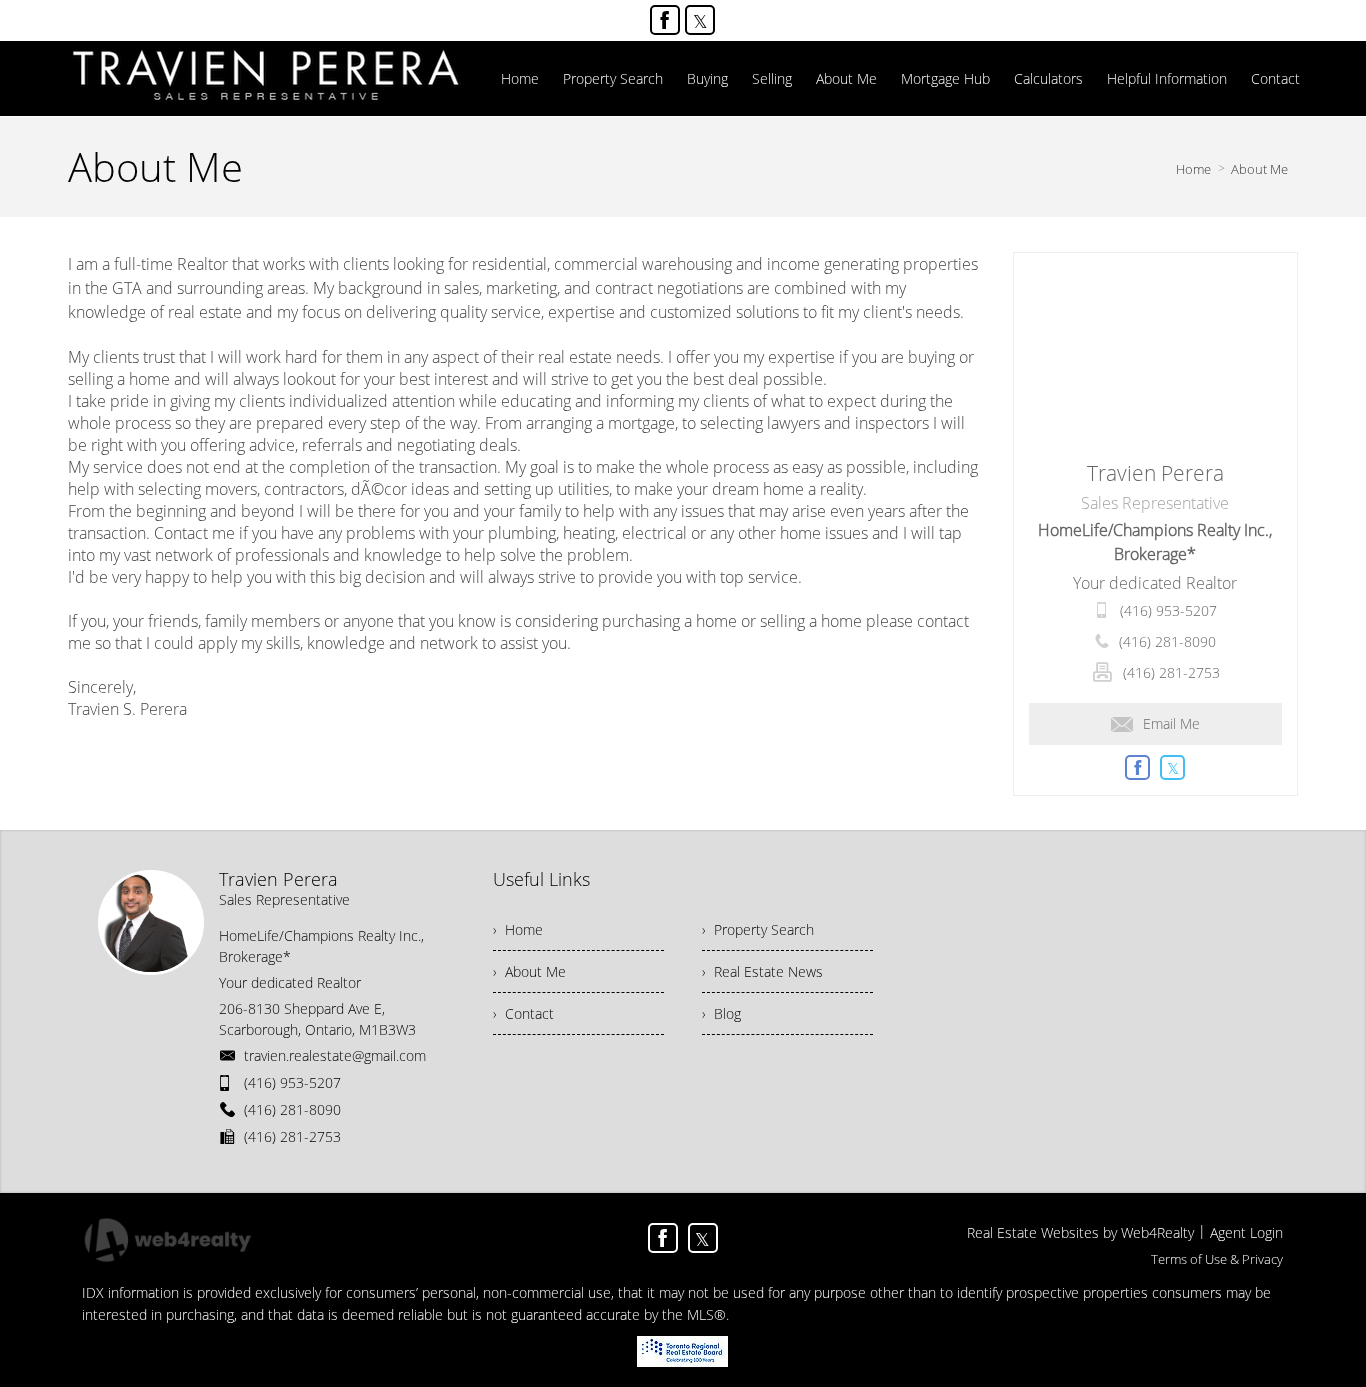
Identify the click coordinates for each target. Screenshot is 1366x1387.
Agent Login (1246, 1232)
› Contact (523, 1013)
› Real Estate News (762, 971)
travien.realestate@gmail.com (335, 1055)
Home (1193, 169)
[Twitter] (700, 20)
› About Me (529, 971)
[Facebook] (665, 20)
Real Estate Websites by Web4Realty (1080, 1232)
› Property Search (758, 929)
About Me (1259, 169)
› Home (518, 929)
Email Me (1171, 723)
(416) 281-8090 (1167, 641)
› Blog (721, 1013)
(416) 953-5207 (1168, 610)
